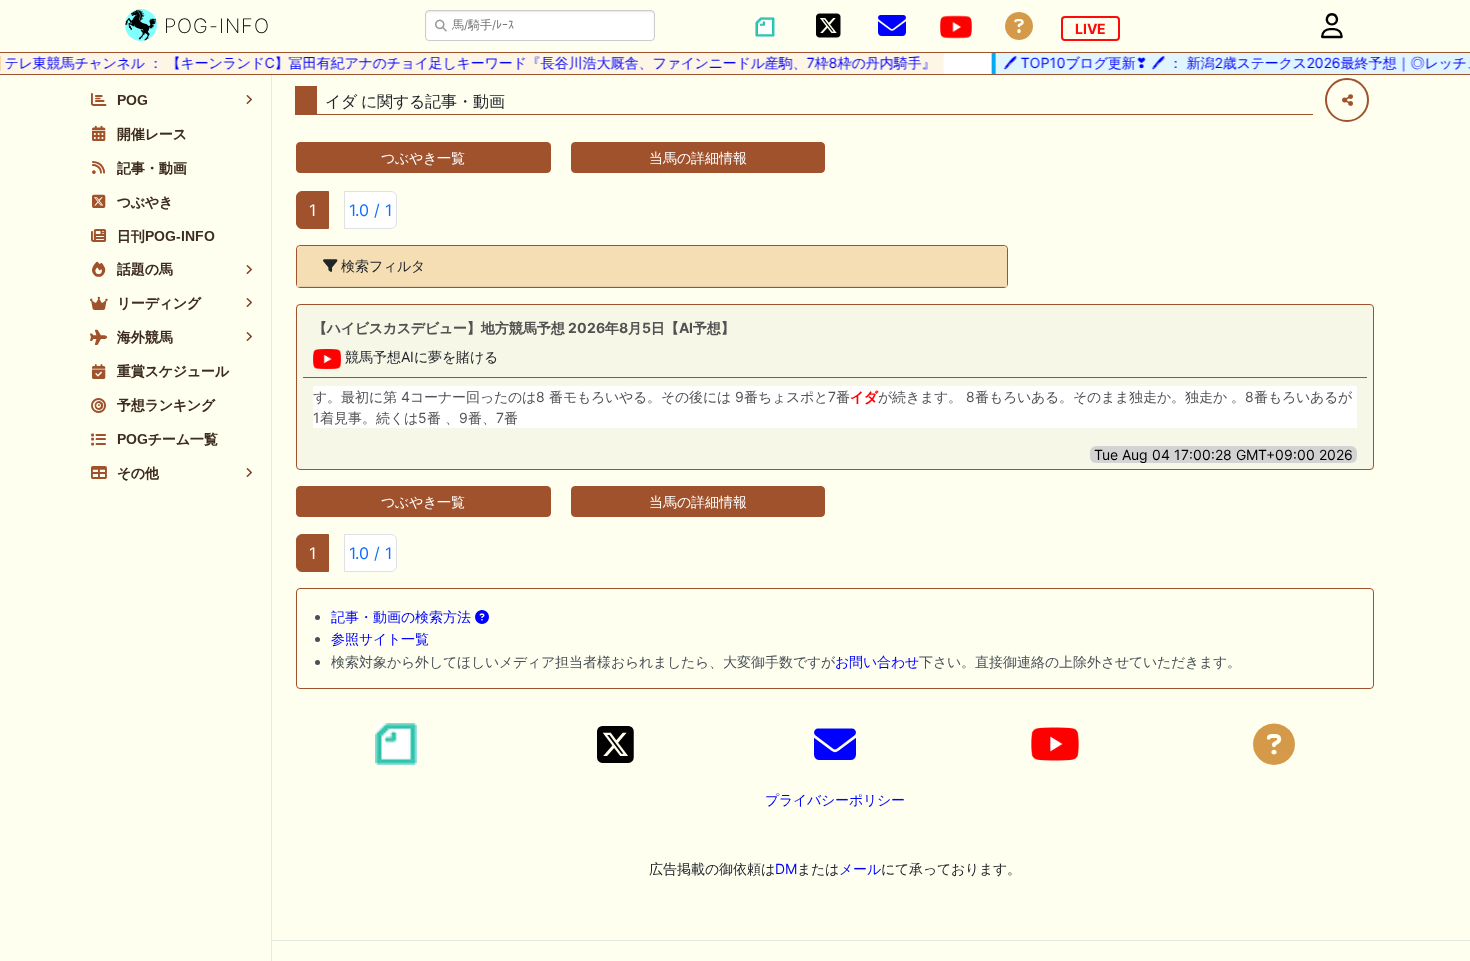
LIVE (1090, 28)
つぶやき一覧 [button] (423, 157)
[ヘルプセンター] (1019, 26)
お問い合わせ (877, 661)
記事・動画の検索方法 (403, 616)
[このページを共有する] (1347, 100)
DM (786, 868)
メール (860, 868)
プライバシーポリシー (835, 799)
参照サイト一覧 (380, 638)
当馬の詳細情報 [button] (698, 157)
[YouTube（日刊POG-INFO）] (956, 27)
